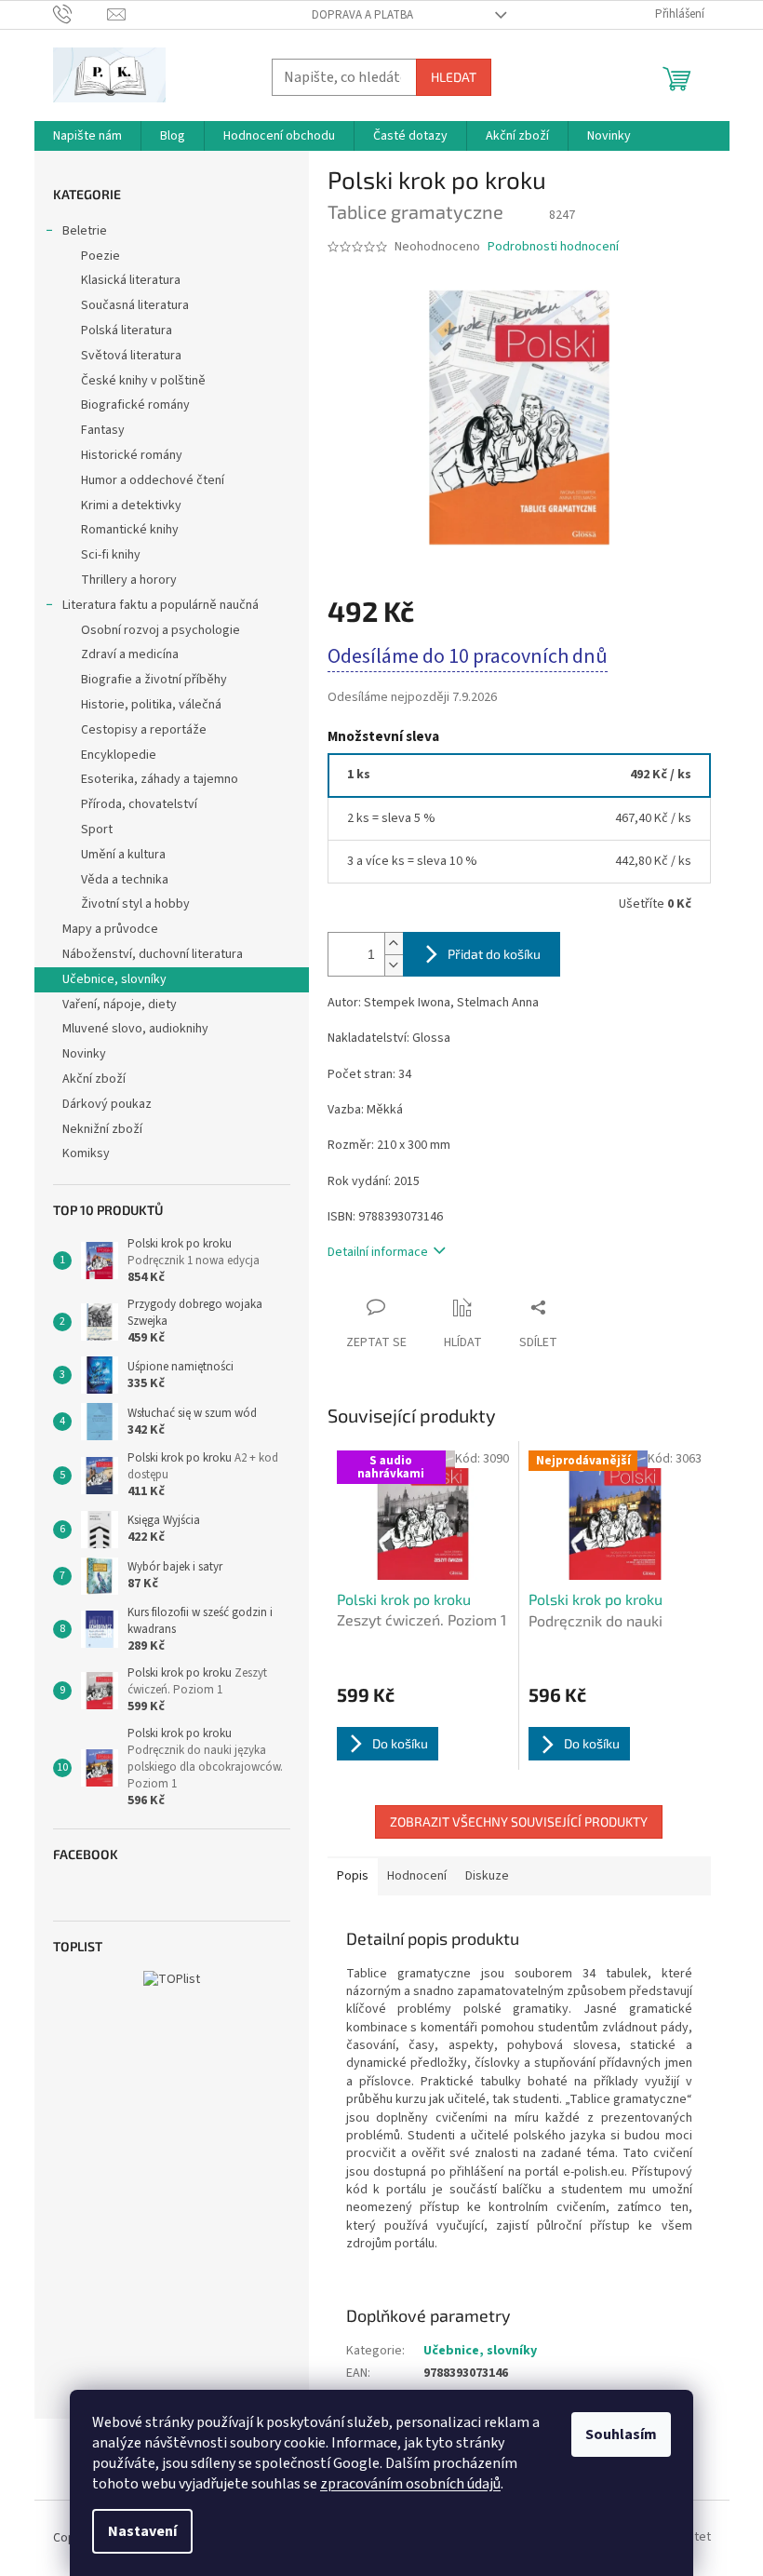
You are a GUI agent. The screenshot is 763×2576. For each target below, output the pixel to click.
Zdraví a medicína (130, 654)
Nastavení (142, 2531)
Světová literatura (131, 356)
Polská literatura (127, 330)
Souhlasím (621, 2434)
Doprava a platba (362, 15)
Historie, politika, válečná (151, 705)
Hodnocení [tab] (417, 1876)
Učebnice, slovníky (114, 979)
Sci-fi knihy (111, 555)
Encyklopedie (119, 755)
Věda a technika (125, 880)
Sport (97, 829)
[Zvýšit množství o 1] (394, 944)
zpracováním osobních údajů (410, 2484)
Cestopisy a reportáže (144, 730)
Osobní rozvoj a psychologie (161, 630)
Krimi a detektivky (131, 506)
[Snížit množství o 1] (394, 965)
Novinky (84, 1054)
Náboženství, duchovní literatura (153, 954)
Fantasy (103, 430)
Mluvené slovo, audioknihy (135, 1029)
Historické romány (132, 455)
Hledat (454, 77)
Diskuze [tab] (487, 1876)
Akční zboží (94, 1079)
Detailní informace (378, 1252)
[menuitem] (87, 136)
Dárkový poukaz (107, 1104)
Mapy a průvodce (110, 929)
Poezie (100, 256)
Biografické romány (135, 405)
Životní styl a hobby (135, 904)
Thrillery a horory (129, 580)
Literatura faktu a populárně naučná (161, 605)
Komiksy (86, 1153)
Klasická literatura (131, 280)
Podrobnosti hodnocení (553, 247)
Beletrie (85, 231)
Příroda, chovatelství (139, 804)
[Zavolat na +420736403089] (80, 14)
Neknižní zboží (102, 1129)
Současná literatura (135, 305)
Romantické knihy (130, 530)
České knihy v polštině (143, 381)
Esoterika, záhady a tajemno (160, 779)
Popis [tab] (353, 1876)
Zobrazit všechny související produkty (519, 1821)
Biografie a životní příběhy (154, 680)
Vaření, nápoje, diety (120, 1005)
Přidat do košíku (494, 954)
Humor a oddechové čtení (153, 480)
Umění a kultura (123, 855)
